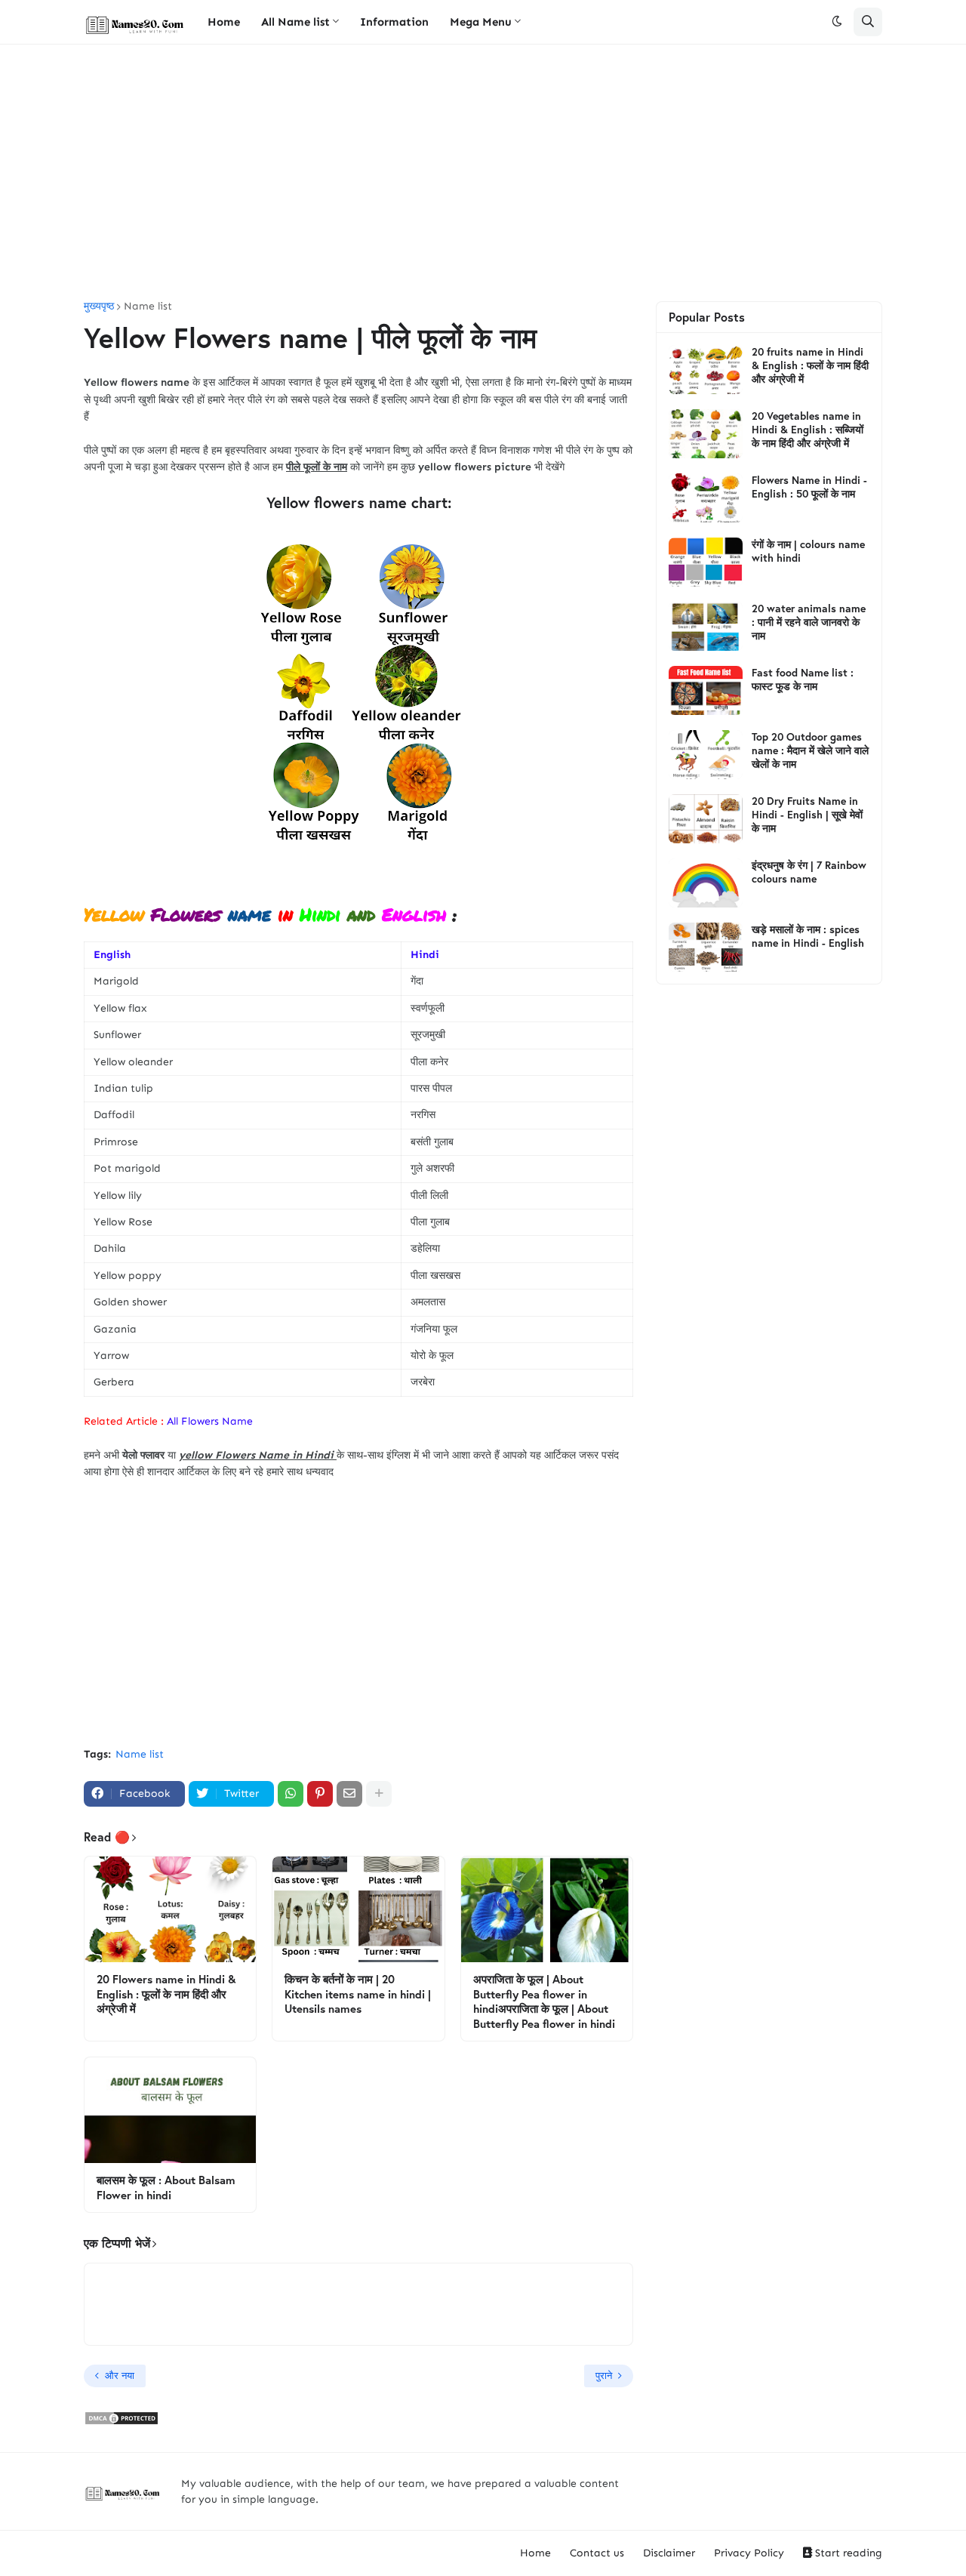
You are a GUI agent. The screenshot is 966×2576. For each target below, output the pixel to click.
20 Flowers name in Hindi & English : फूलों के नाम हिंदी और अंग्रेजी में (166, 1994)
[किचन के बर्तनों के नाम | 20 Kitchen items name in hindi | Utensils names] (358, 1909)
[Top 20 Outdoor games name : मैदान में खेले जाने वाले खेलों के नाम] (706, 755)
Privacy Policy (749, 2553)
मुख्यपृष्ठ (99, 307)
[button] (837, 22)
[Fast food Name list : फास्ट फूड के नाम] (706, 690)
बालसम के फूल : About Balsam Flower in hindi (166, 2188)
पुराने (604, 2376)
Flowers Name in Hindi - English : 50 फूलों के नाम (809, 487)
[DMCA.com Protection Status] (122, 2422)
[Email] (349, 1794)
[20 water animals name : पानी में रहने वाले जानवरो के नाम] (706, 626)
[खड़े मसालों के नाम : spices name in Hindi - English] (706, 947)
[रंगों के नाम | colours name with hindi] (706, 562)
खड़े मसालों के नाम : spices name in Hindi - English (808, 936)
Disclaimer (669, 2553)
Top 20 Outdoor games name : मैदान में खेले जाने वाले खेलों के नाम (810, 750)
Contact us (597, 2553)
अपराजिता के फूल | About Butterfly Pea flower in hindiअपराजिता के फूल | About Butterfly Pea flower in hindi (544, 2001)
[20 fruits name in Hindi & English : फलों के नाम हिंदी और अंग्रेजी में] (706, 370)
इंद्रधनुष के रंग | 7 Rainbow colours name (809, 872)
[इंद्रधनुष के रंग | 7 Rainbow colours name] (706, 883)
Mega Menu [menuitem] (481, 22)
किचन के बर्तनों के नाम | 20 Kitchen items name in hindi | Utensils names (358, 1994)
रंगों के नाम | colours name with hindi (808, 551)
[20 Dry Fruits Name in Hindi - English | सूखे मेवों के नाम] (706, 819)
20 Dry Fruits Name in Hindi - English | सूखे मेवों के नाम (807, 815)
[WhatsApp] (291, 1794)
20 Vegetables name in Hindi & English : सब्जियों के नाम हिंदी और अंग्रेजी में (808, 430)
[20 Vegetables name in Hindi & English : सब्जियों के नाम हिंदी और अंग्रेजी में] (706, 434)
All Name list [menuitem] (295, 22)
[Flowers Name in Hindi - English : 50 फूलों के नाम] (706, 498)
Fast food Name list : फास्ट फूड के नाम (803, 679)
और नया (120, 2376)
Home (535, 2553)
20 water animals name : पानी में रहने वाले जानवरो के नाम (809, 622)
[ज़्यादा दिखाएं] (379, 1794)
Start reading (847, 2553)
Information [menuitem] (394, 22)
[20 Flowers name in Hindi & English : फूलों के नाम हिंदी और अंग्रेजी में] (170, 1909)
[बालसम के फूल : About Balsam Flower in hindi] (170, 2110)
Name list (148, 307)
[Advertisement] (483, 173)
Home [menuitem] (224, 22)
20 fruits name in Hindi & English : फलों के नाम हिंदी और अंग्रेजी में (810, 365)
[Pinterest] (320, 1794)
